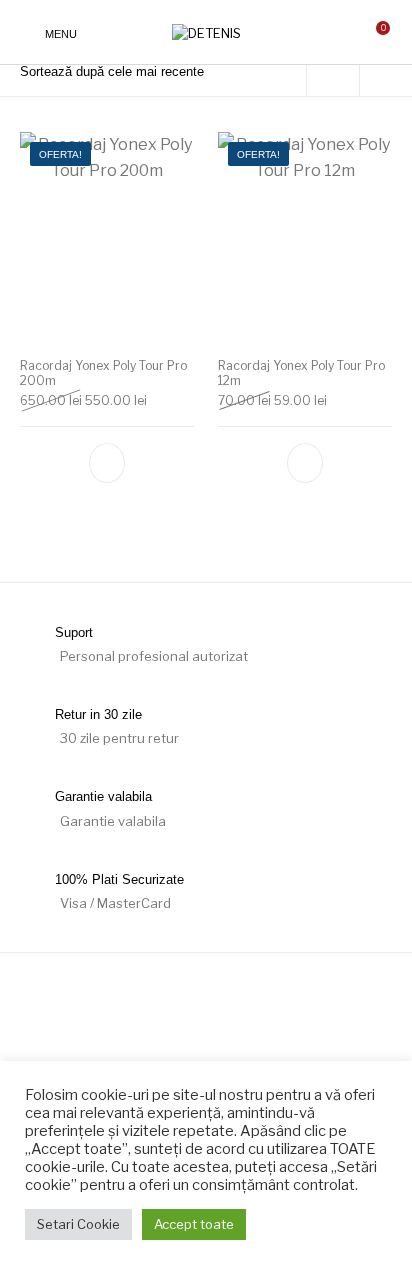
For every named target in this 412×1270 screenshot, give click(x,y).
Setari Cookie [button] (78, 1224)
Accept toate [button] (194, 1224)
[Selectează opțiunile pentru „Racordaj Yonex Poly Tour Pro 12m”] (305, 463)
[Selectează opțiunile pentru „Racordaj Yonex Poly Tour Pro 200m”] (107, 463)
